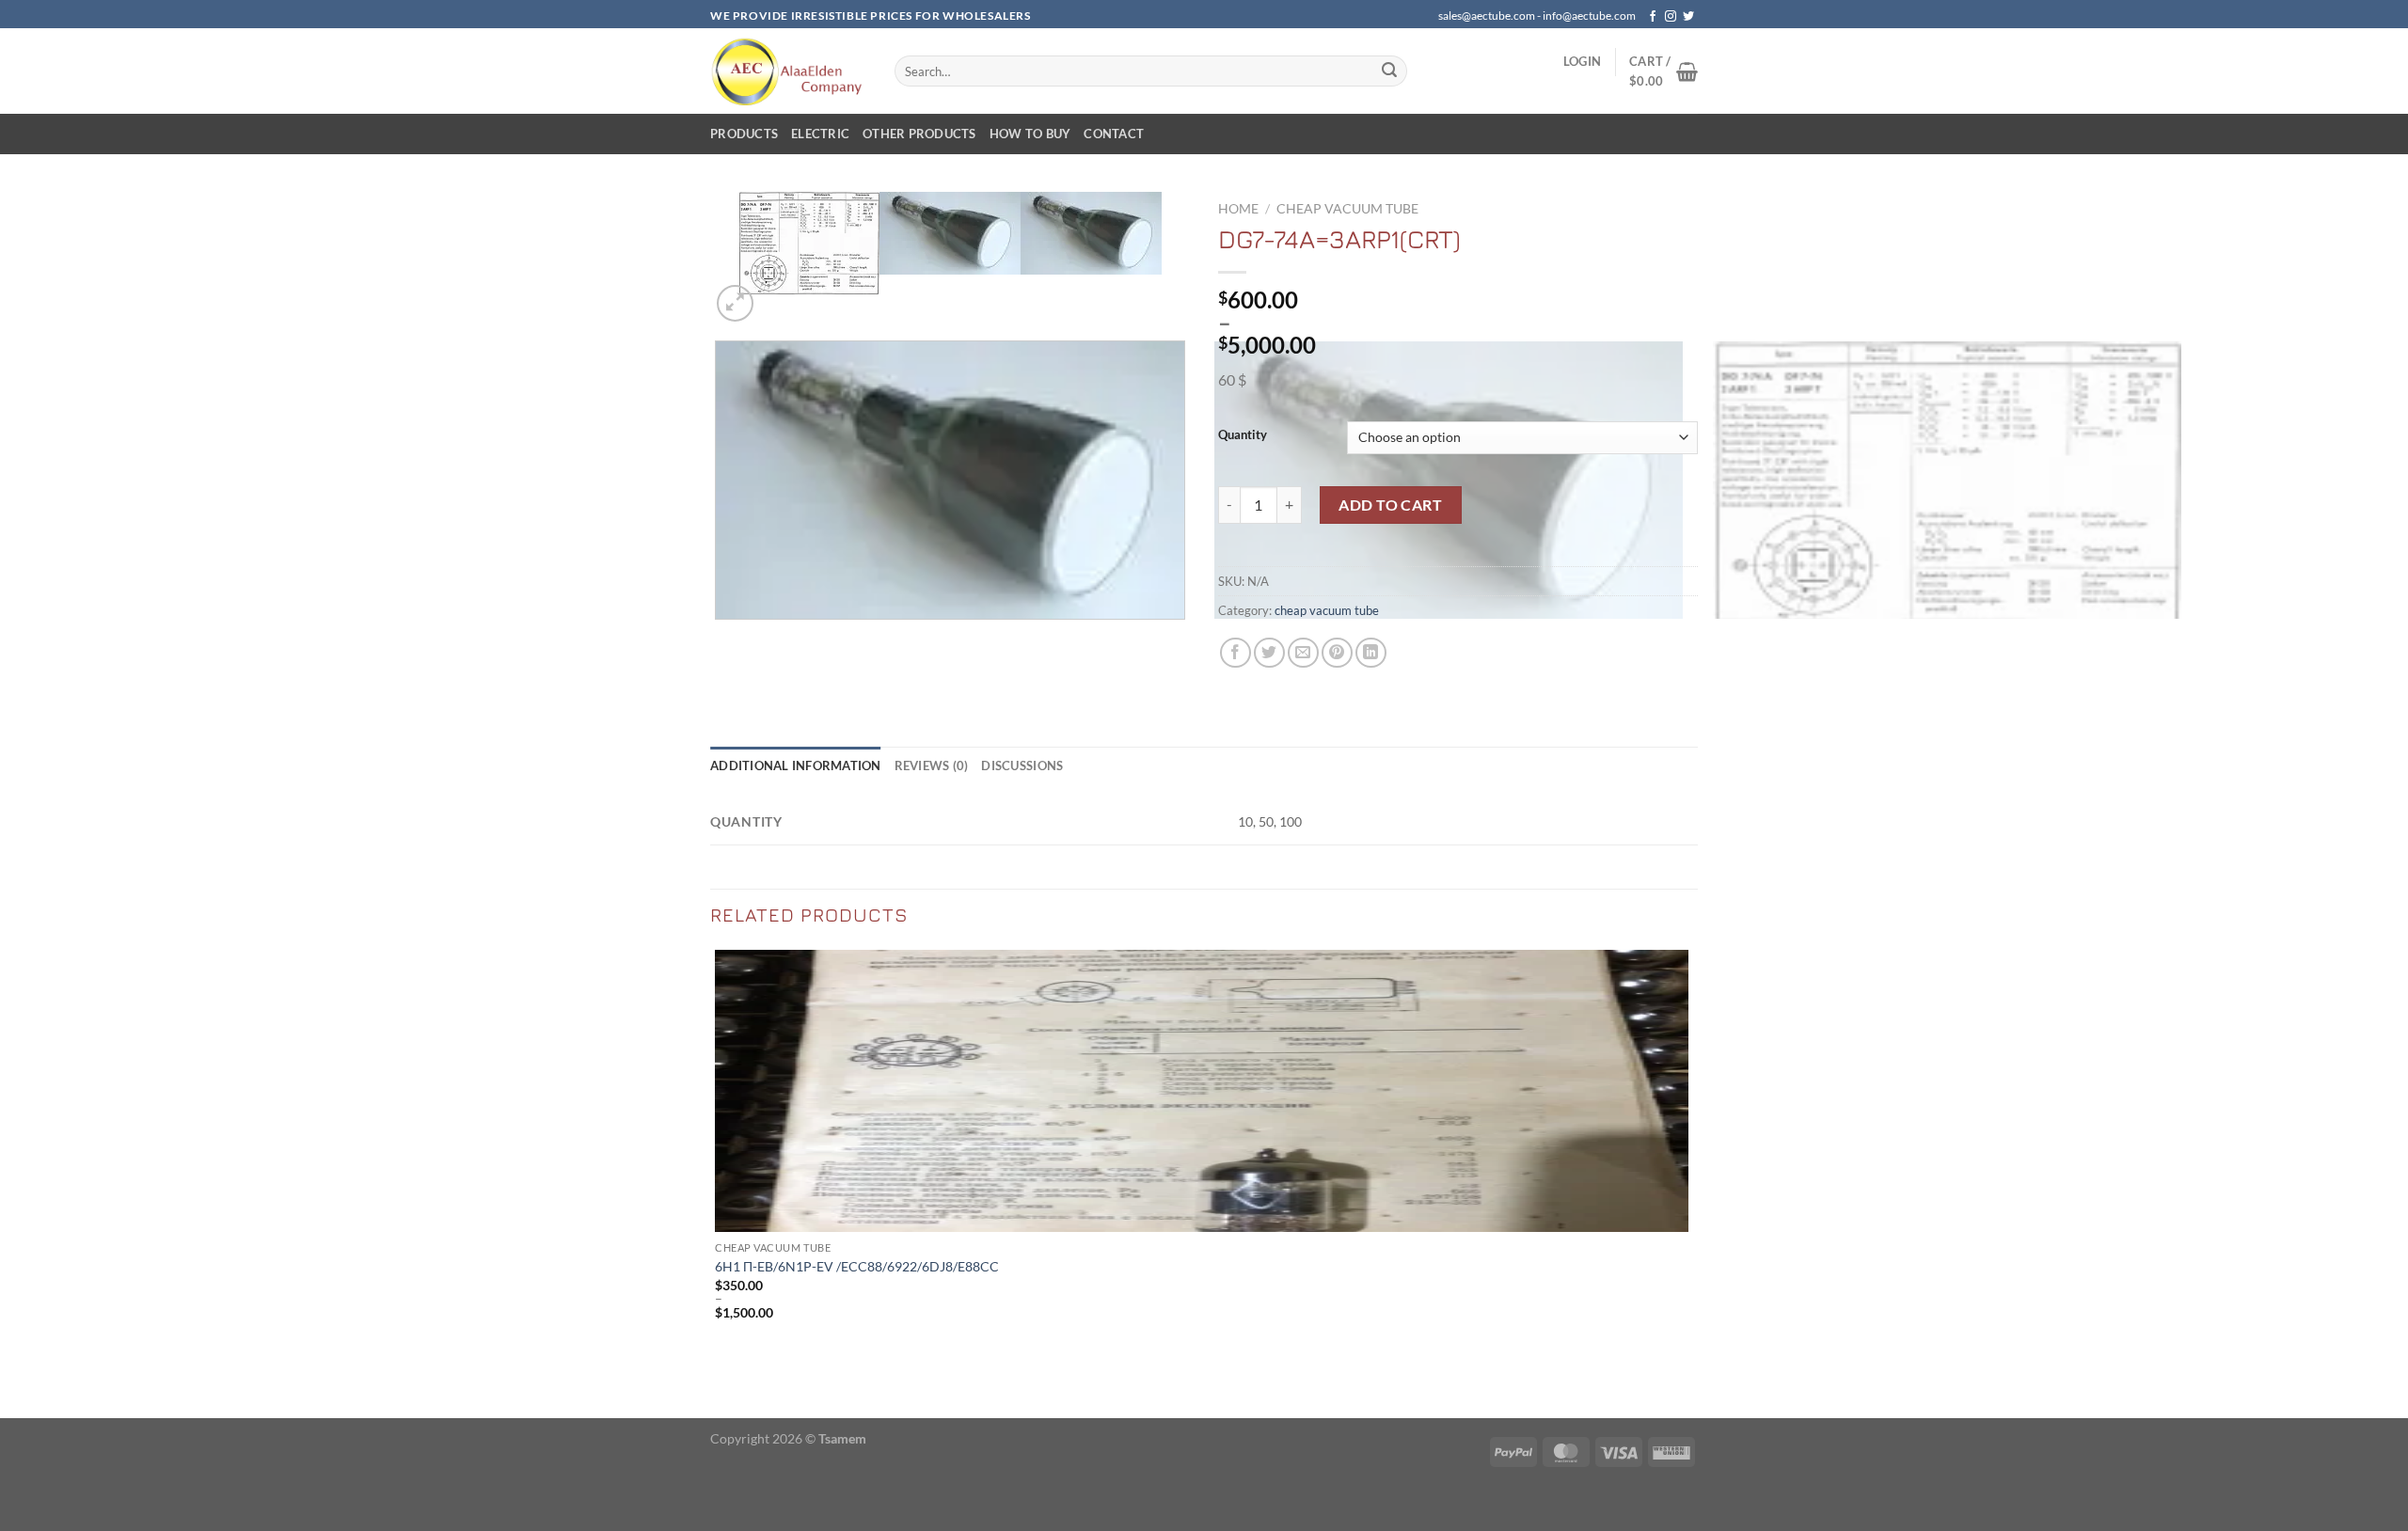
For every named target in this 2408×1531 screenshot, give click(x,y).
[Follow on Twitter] (1688, 17)
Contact (1114, 134)
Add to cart (1390, 505)
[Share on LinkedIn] (1371, 653)
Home (1238, 209)
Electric (820, 134)
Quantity (1243, 435)
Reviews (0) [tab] (932, 765)
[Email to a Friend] (1303, 653)
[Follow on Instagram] (1671, 17)
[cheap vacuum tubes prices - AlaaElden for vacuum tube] (788, 71)
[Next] (780, 293)
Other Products (919, 134)
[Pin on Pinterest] (1337, 653)
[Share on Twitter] (1269, 653)
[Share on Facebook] (1236, 653)
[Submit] (1389, 71)
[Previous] (719, 638)
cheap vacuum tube (1347, 209)
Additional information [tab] (796, 765)
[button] (1582, 61)
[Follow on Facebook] (1653, 17)
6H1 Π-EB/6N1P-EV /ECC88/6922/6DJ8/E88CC (857, 1266)
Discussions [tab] (1022, 765)
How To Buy (1030, 134)
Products (744, 134)
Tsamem (842, 1438)
